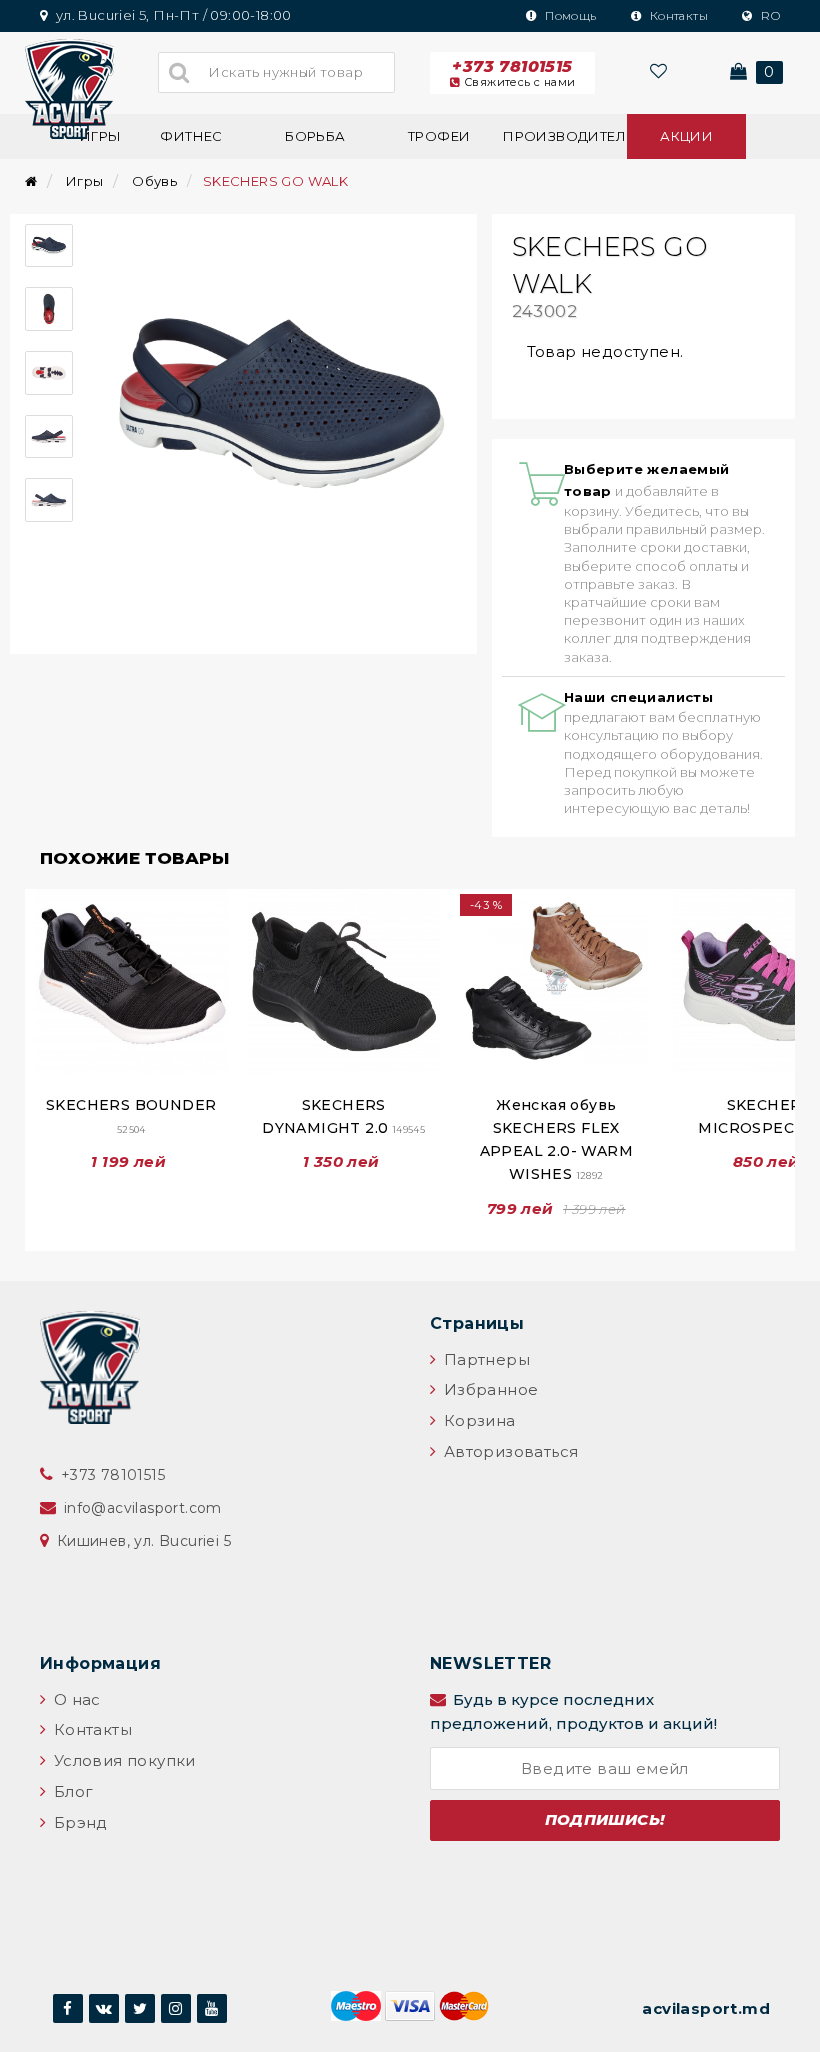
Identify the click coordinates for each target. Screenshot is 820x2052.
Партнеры (484, 1359)
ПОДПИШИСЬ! (605, 1819)
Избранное (488, 1389)
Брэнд (78, 1822)
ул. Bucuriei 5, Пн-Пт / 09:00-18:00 (171, 15)
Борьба (315, 136)
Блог (71, 1791)
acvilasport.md (706, 2008)
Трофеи (439, 136)
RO (769, 15)
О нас (74, 1699)
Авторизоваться (508, 1451)
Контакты (677, 15)
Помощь (569, 15)
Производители (562, 136)
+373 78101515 (513, 73)
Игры (85, 181)
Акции (686, 136)
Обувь (154, 181)
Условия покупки (122, 1760)
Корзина (477, 1420)
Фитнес (191, 136)
